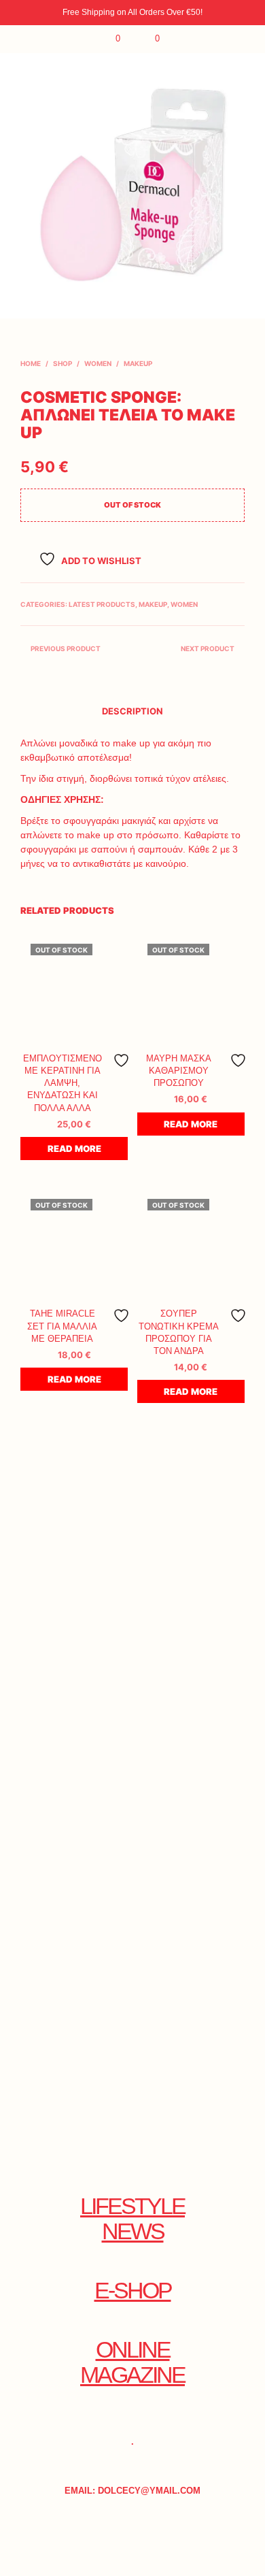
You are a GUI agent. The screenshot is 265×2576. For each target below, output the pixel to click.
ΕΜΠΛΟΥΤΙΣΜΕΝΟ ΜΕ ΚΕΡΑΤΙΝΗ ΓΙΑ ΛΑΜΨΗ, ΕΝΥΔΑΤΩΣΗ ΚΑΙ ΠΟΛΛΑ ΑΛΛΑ (63, 1083)
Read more (74, 1149)
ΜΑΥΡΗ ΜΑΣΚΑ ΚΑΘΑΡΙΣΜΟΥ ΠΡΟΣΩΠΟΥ (179, 1071)
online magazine (132, 2362)
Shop (63, 363)
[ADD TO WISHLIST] (122, 1060)
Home (31, 363)
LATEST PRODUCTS (102, 604)
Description (132, 711)
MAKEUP (138, 363)
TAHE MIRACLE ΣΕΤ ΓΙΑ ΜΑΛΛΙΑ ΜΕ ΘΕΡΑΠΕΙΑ (62, 1326)
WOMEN (98, 363)
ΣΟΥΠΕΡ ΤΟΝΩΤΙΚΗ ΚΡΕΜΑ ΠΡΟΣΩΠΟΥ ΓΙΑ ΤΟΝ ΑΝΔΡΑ (179, 1332)
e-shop (133, 2291)
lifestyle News (132, 2219)
